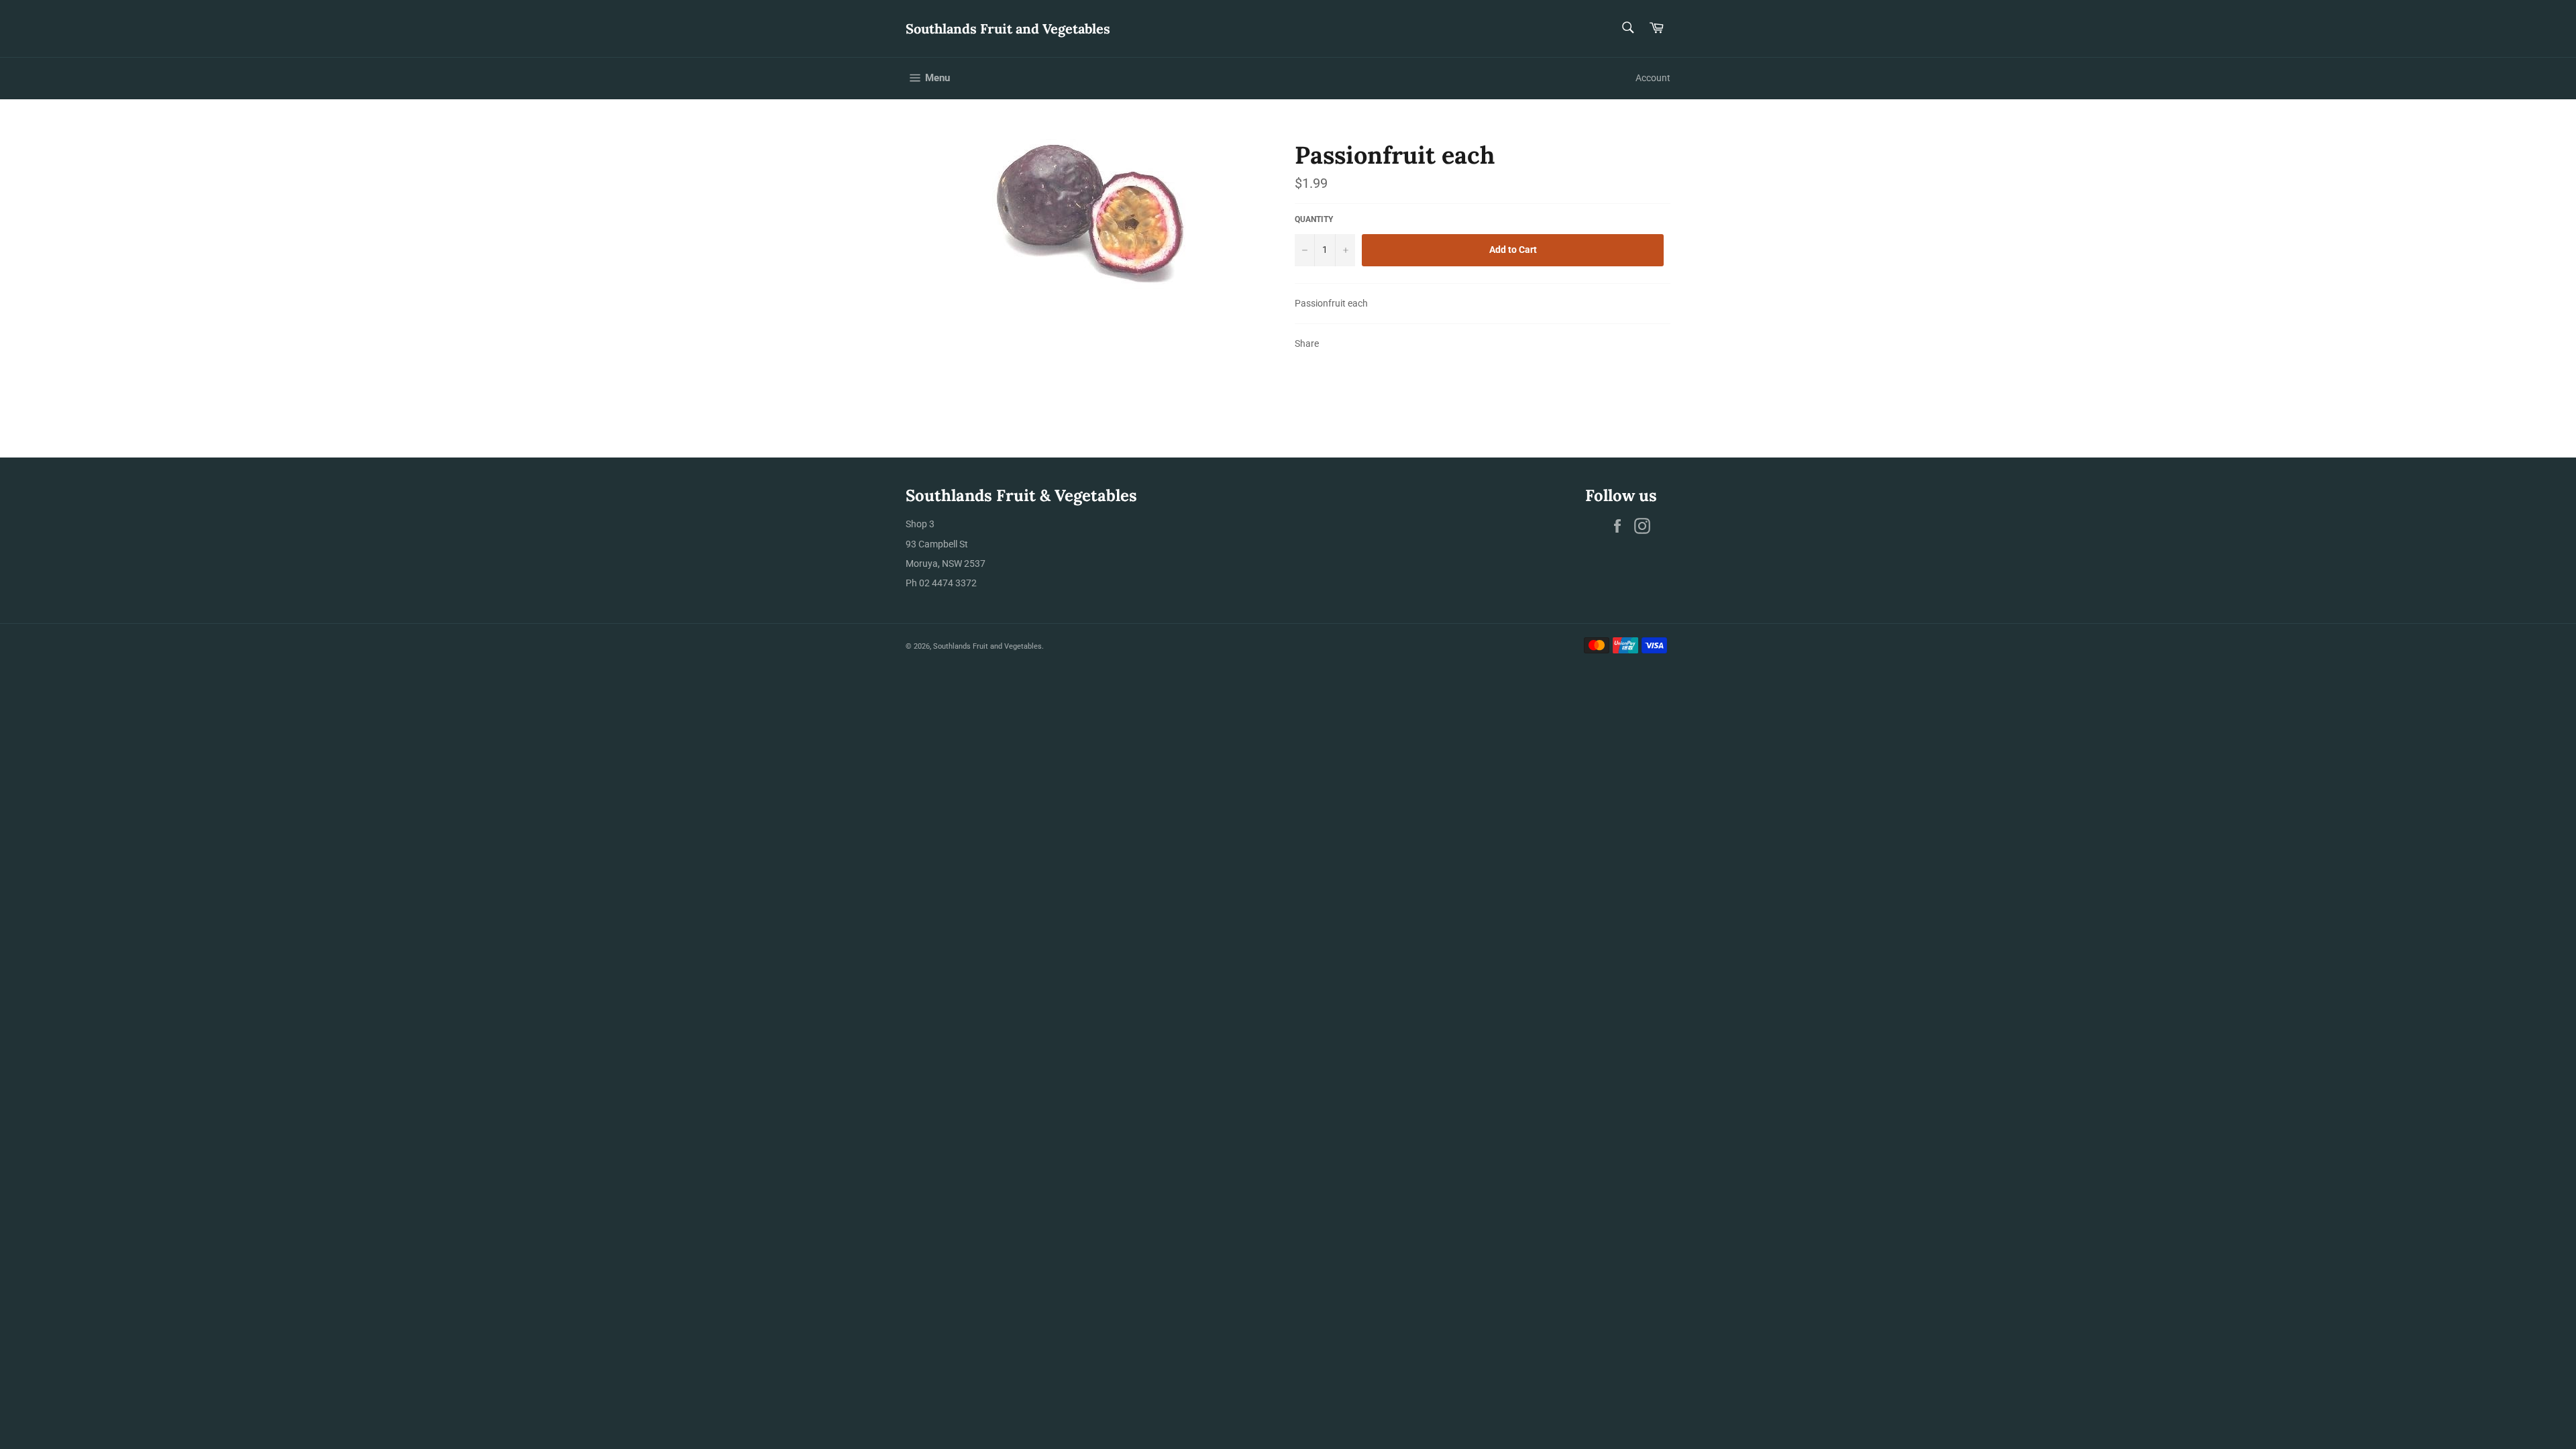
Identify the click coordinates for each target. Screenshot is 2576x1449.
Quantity (1314, 219)
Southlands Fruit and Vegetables (1008, 29)
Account (1653, 78)
